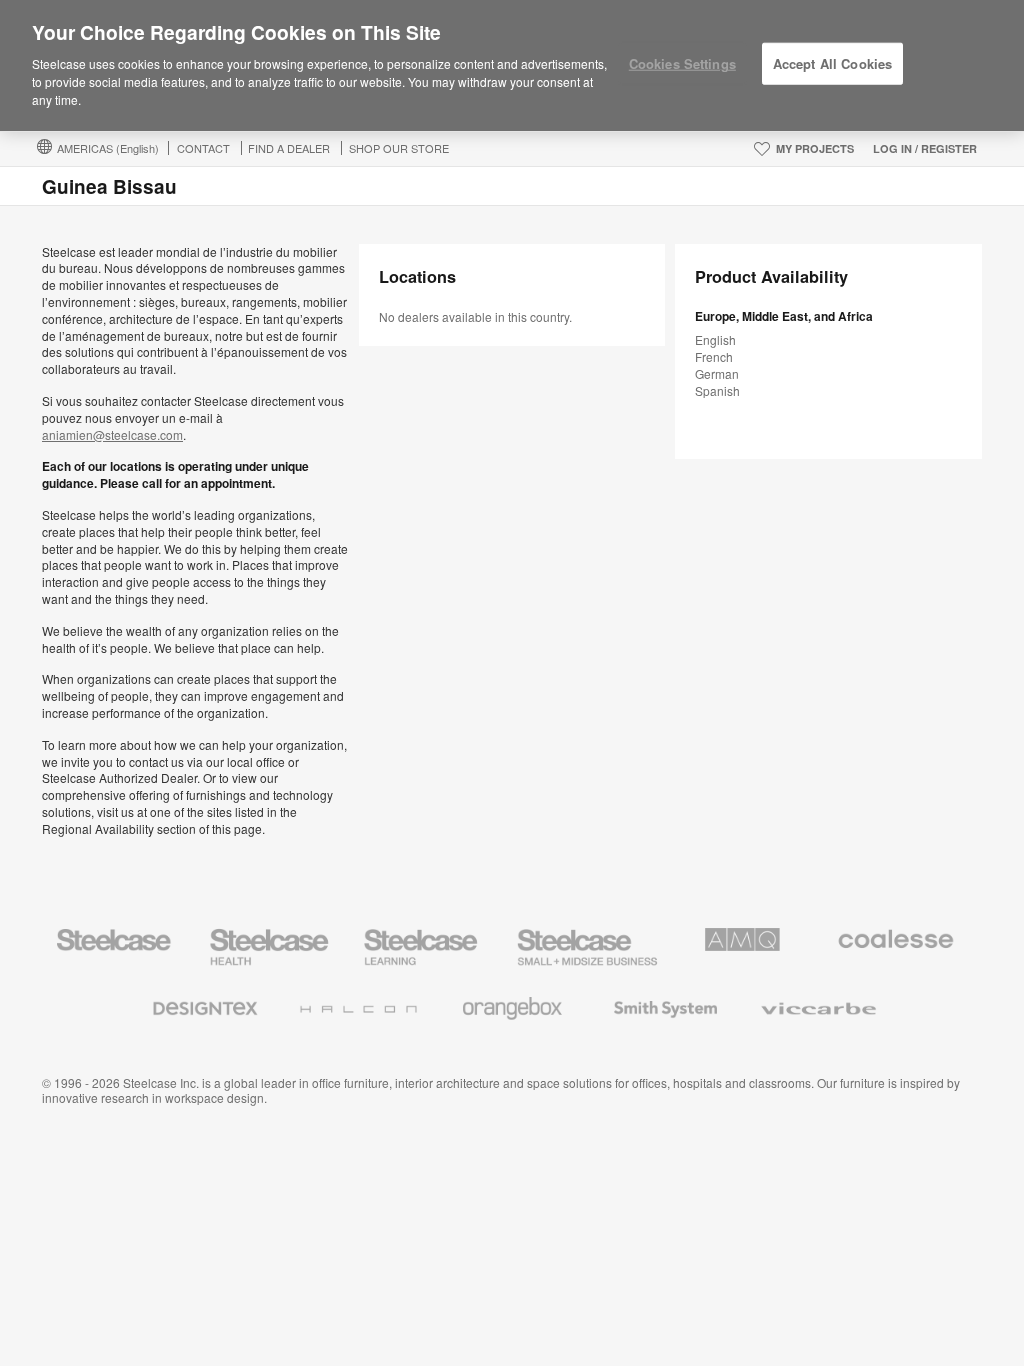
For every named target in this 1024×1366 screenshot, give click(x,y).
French (714, 356)
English (715, 339)
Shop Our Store (399, 148)
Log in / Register (925, 148)
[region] (512, 66)
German (717, 373)
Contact (203, 148)
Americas (108, 148)
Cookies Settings (682, 63)
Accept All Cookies (832, 63)
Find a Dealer (289, 148)
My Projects (815, 148)
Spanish (717, 390)
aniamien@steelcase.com (112, 434)
